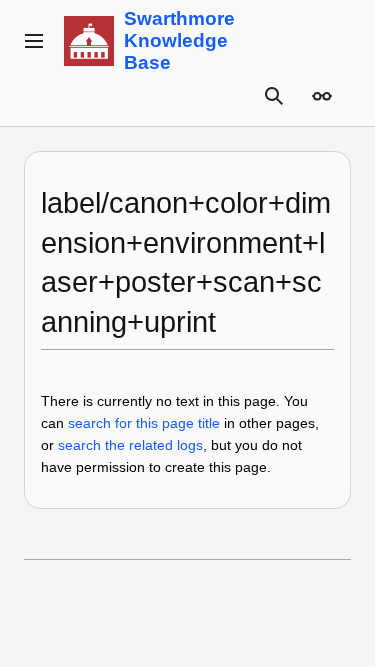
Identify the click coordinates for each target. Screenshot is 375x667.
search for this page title (144, 423)
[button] (34, 41)
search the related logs (130, 445)
